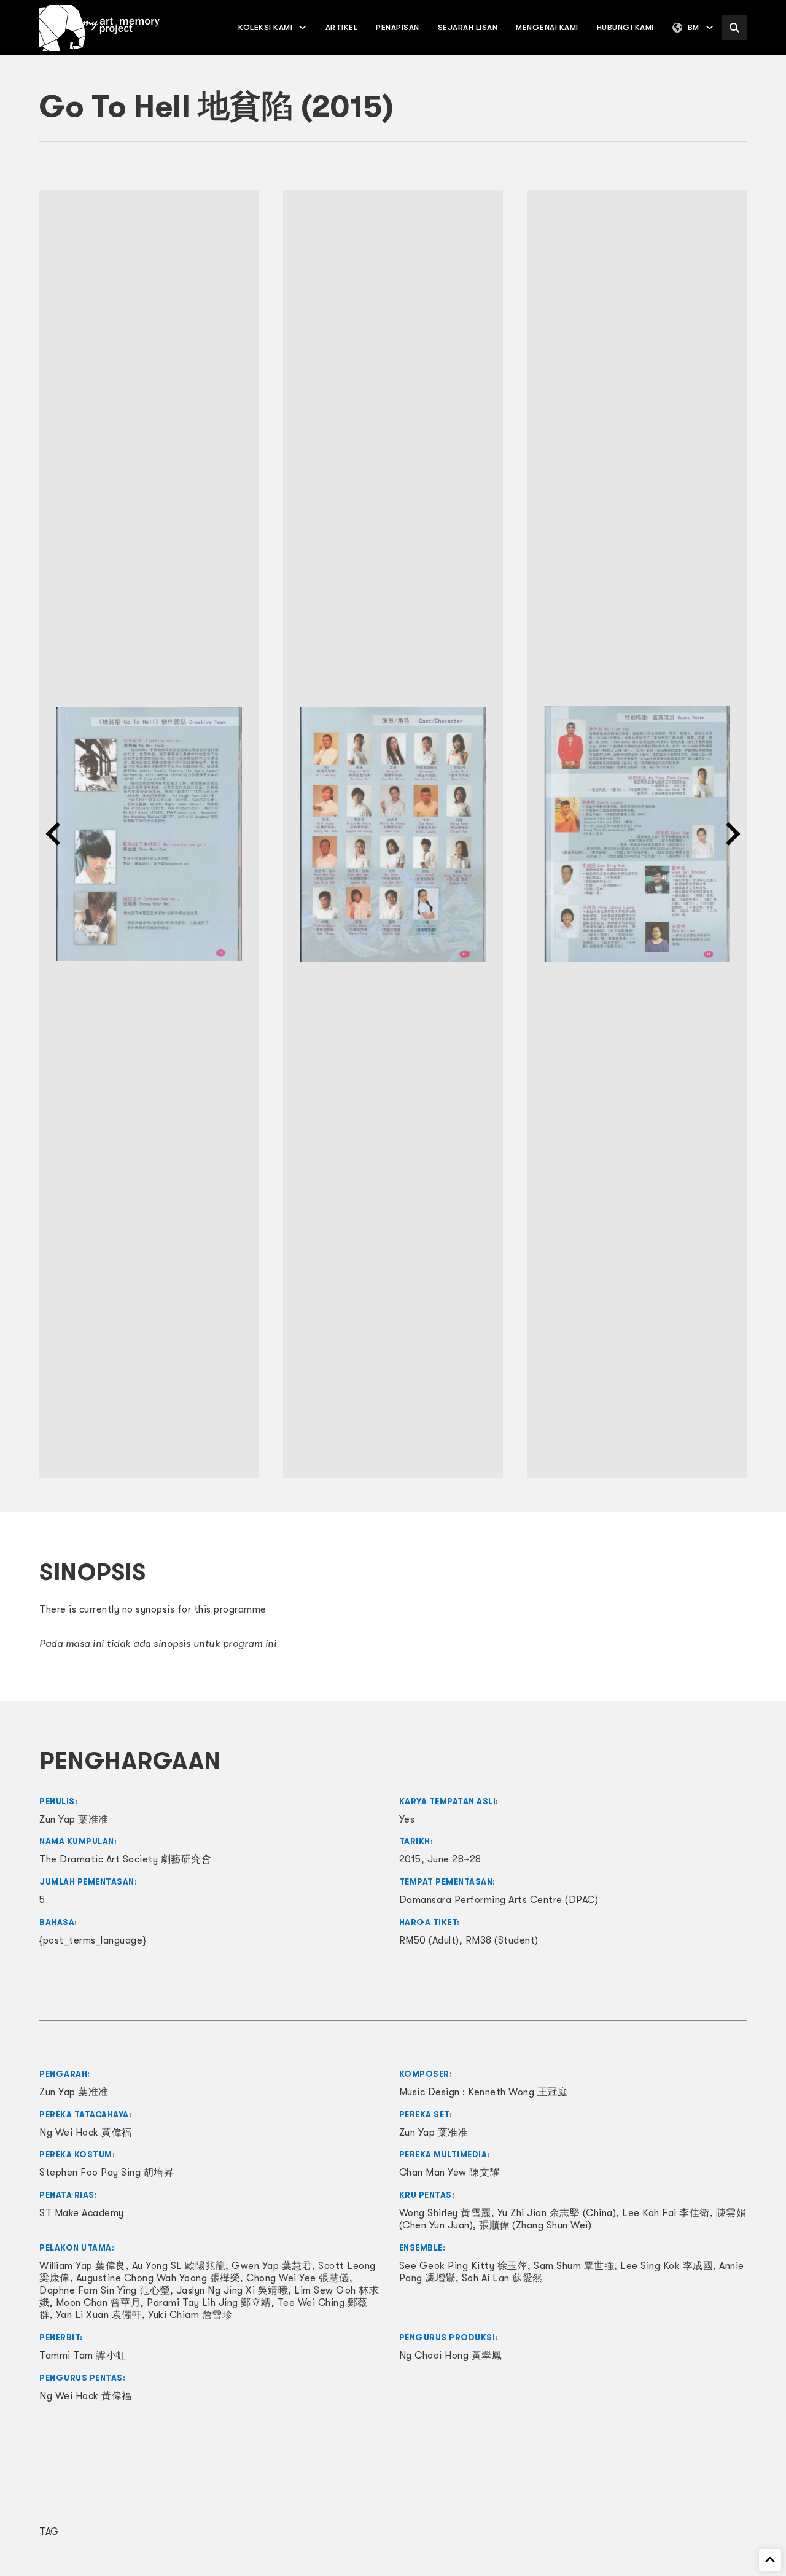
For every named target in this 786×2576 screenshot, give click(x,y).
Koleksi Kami (265, 27)
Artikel (342, 27)
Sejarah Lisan (468, 27)
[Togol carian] (734, 28)
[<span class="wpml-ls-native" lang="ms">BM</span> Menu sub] (710, 27)
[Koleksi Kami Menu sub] (302, 27)
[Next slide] (731, 834)
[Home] (99, 28)
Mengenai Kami (547, 27)
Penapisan (398, 27)
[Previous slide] (55, 834)
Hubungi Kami (625, 27)
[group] (149, 835)
